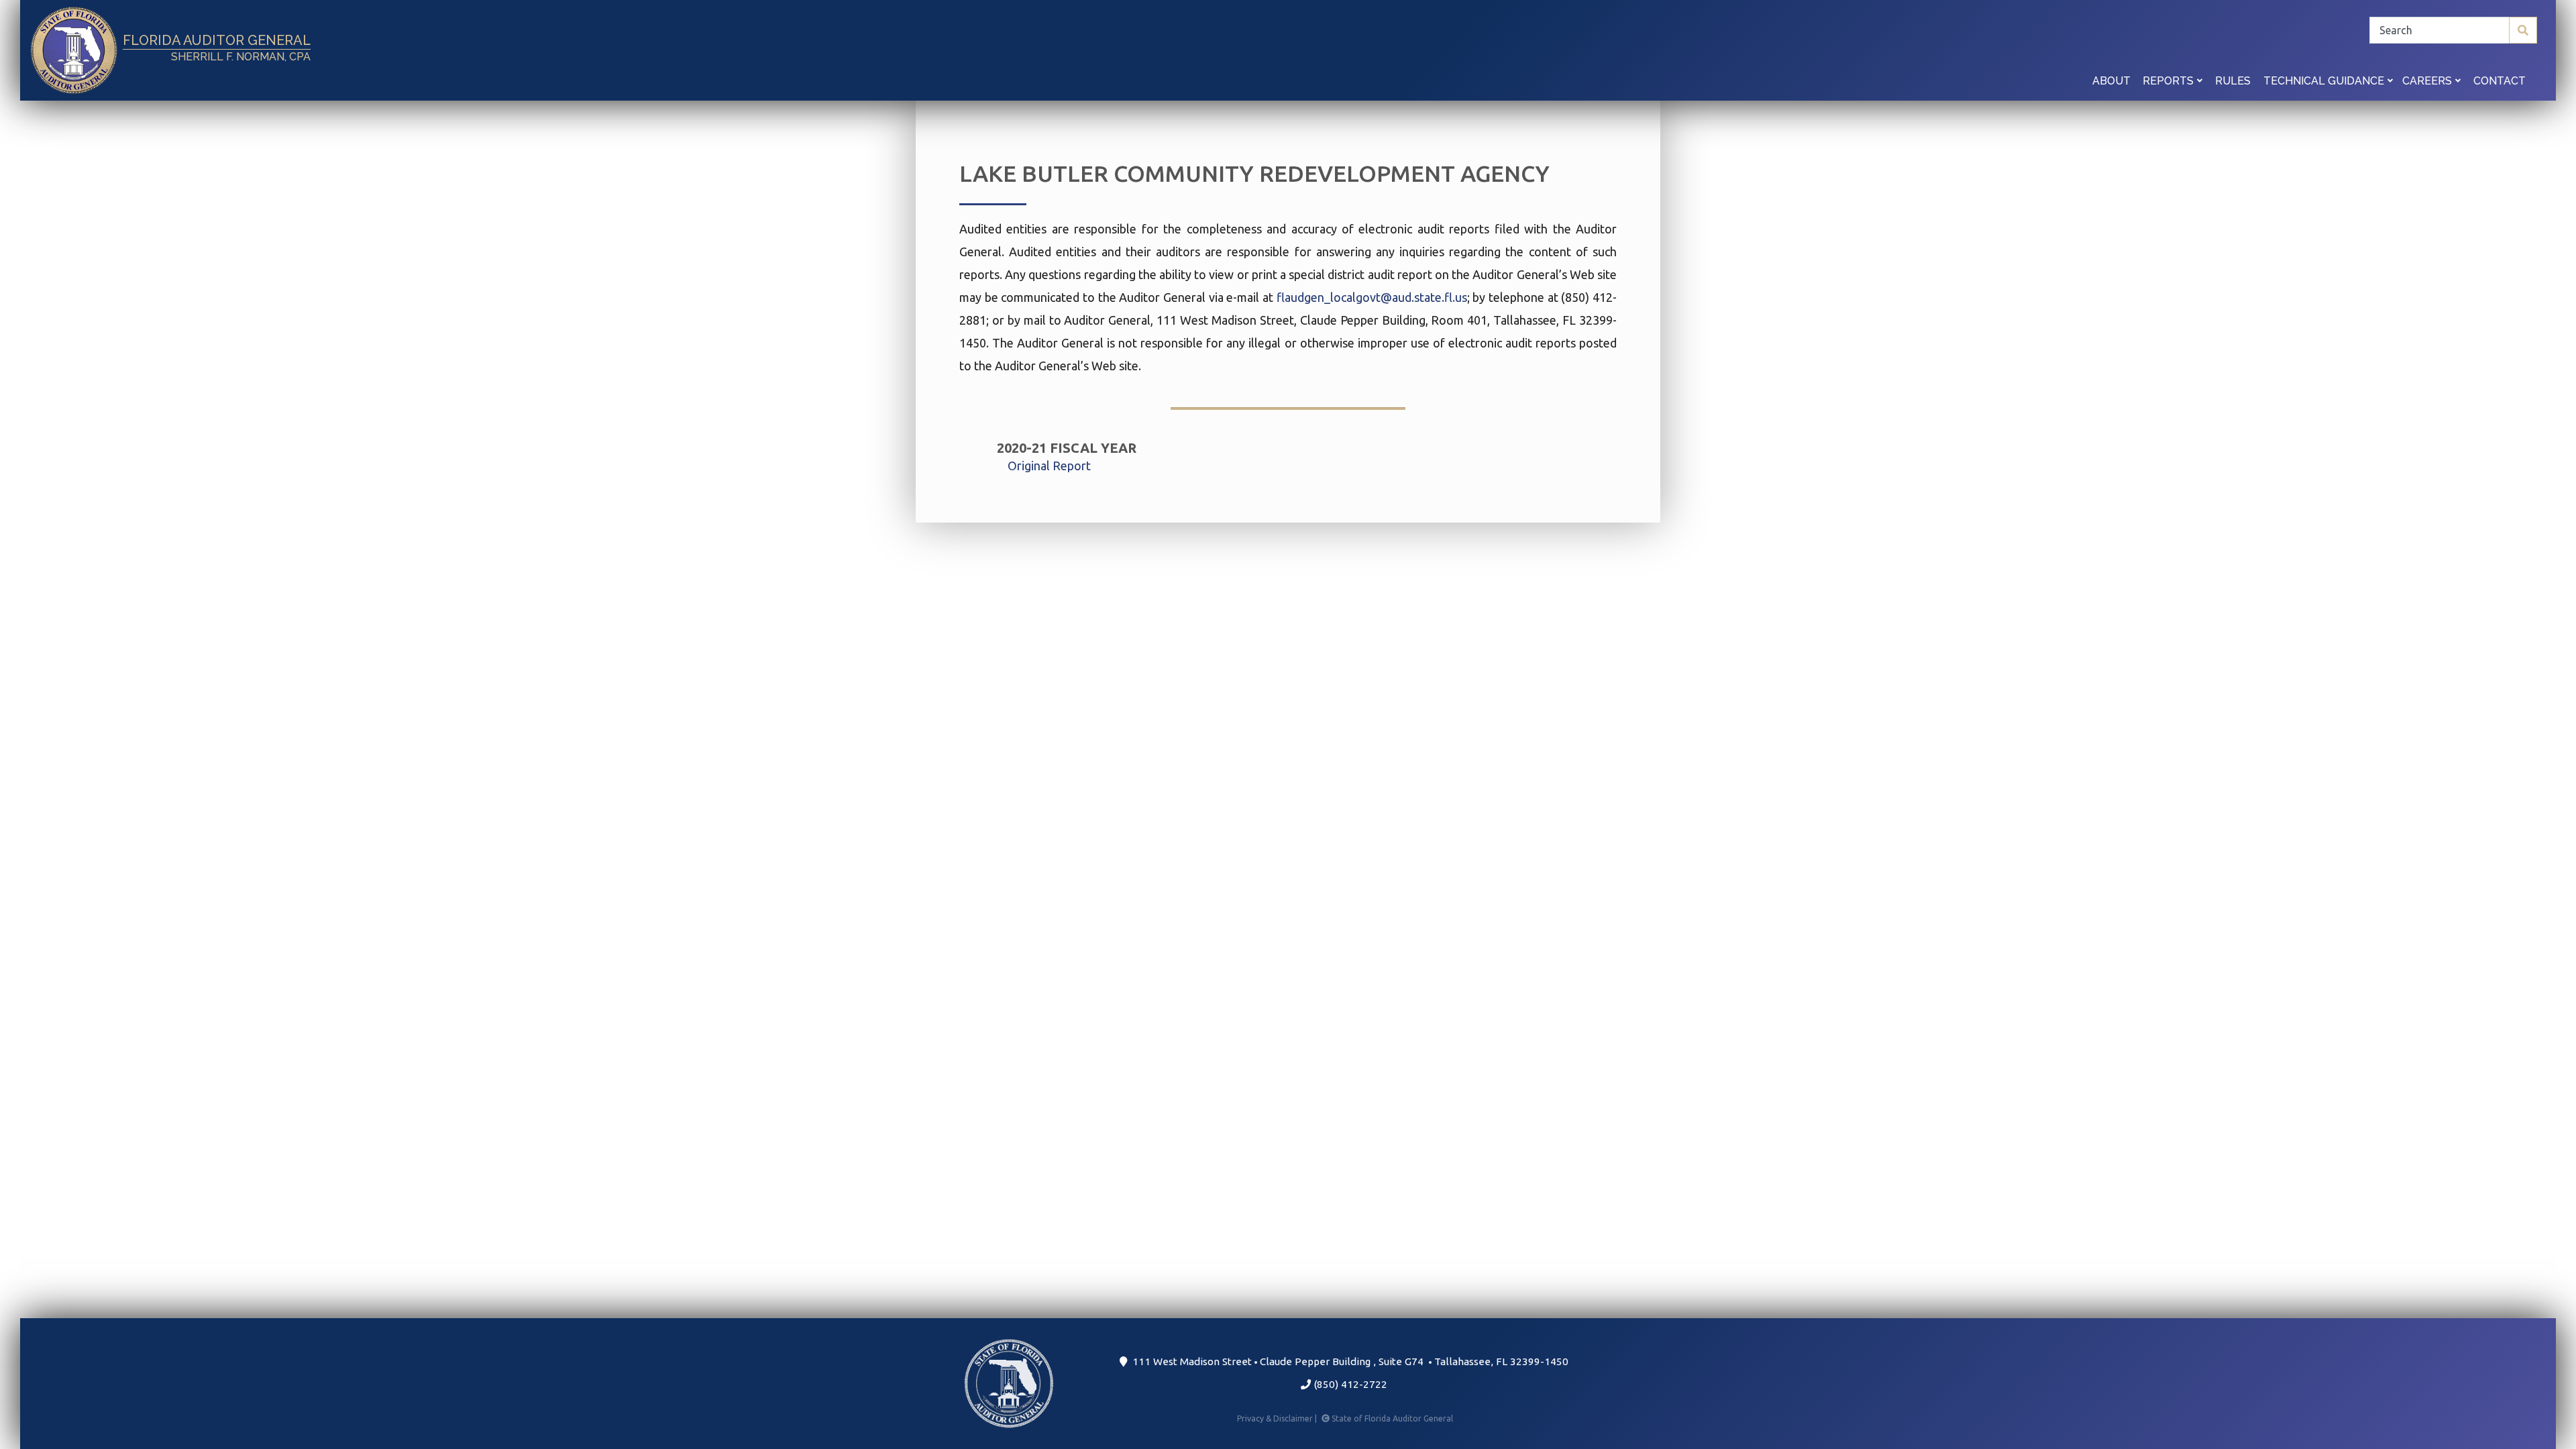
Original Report (1049, 466)
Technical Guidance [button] (2325, 81)
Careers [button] (2428, 81)
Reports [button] (2169, 81)
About (2111, 81)
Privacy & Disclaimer (1278, 1418)
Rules (2233, 81)
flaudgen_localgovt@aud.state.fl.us (1372, 297)
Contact (2500, 81)
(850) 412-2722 (1349, 1384)
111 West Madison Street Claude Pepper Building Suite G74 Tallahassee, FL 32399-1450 (1348, 1361)
